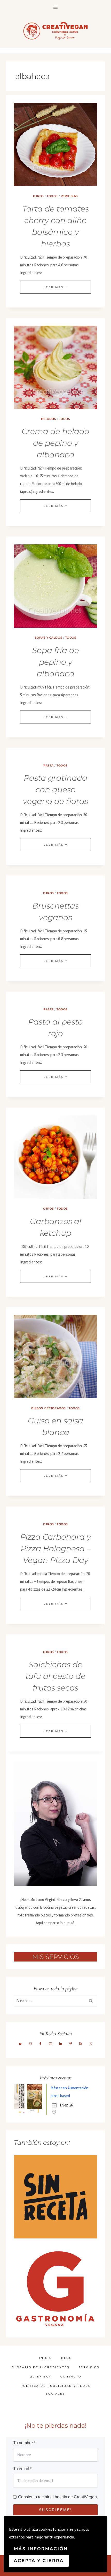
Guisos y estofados (48, 1408)
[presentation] (55, 144)
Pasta (49, 766)
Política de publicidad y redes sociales (55, 2390)
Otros (38, 196)
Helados (49, 419)
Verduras (69, 196)
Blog (67, 2358)
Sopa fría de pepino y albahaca (56, 662)
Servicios (89, 2367)
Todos (52, 196)
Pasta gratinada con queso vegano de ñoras (55, 790)
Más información (41, 2549)
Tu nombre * (24, 2443)
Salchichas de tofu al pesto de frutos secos (55, 1676)
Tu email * (22, 2469)
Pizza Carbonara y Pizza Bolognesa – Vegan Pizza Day (55, 1549)
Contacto (71, 2377)
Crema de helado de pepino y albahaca (55, 443)
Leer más (55, 287)
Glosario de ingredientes (41, 2367)
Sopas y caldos (49, 638)
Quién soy (41, 2377)
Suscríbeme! (55, 2510)
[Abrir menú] (56, 7)
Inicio (46, 2358)
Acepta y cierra (39, 2561)
